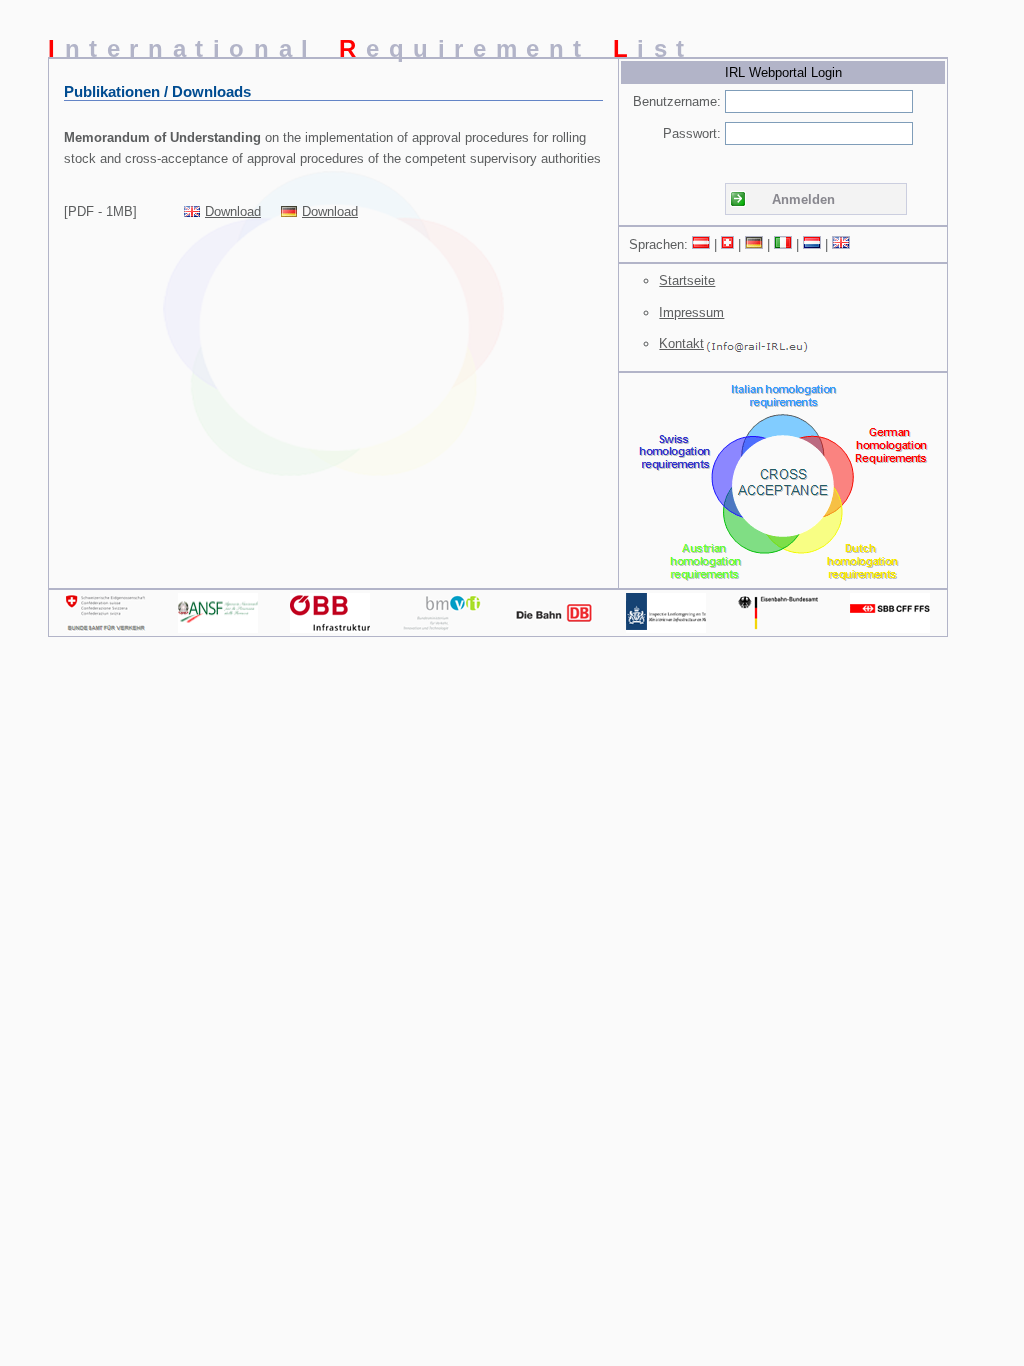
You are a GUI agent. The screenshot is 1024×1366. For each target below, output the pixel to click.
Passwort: (692, 133)
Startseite (687, 280)
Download (233, 211)
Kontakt (681, 343)
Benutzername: (677, 101)
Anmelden (803, 199)
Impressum (691, 312)
